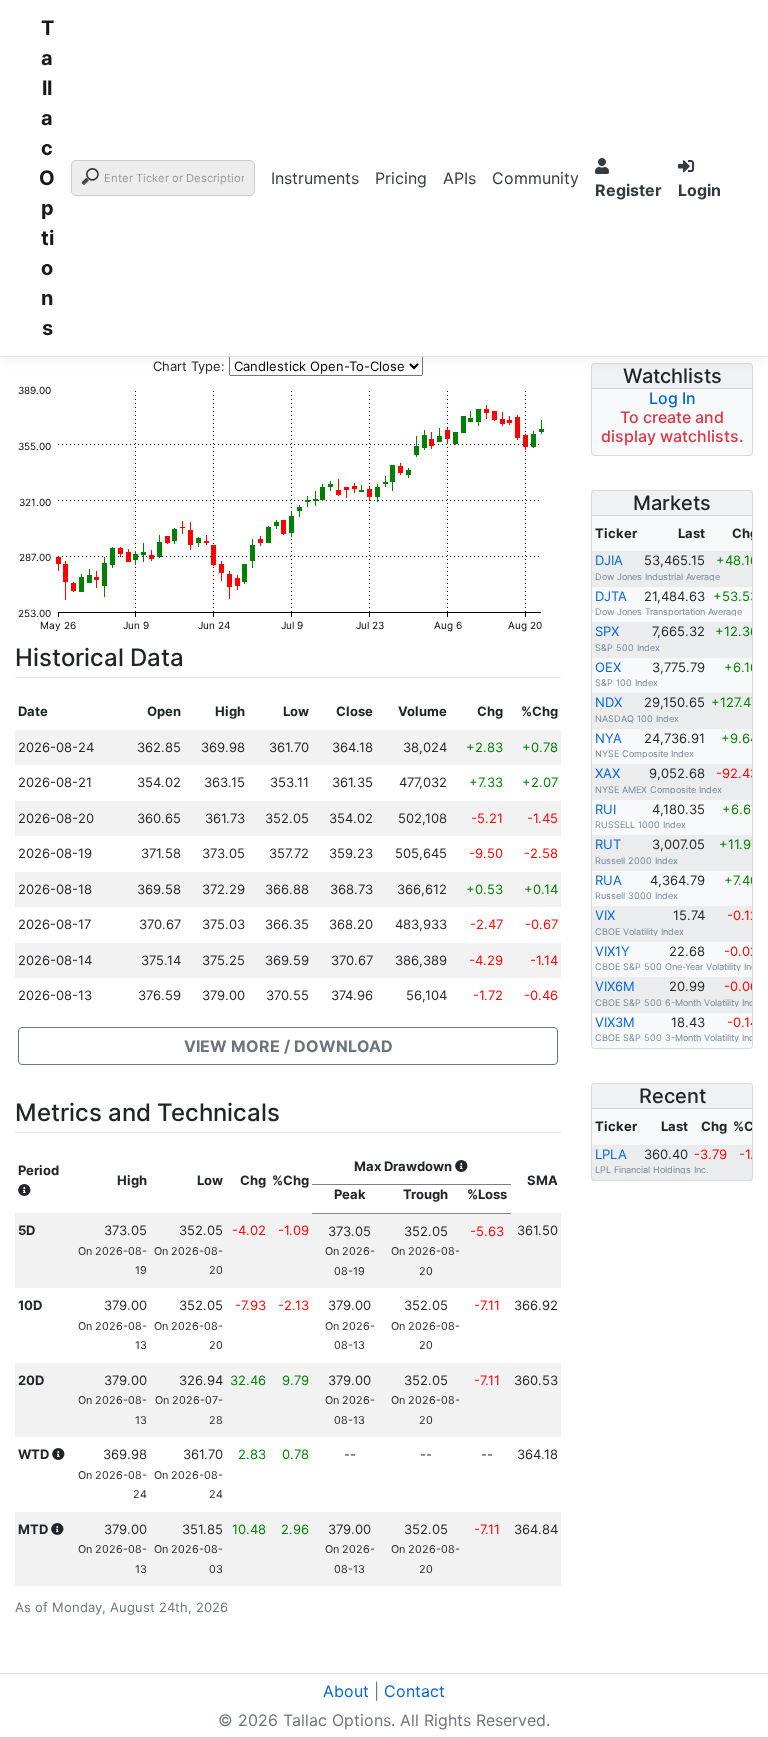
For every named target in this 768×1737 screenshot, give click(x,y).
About (346, 1691)
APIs (459, 178)
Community (535, 178)
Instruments (315, 178)
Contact (414, 1691)
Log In (672, 398)
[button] (288, 1046)
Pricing (401, 178)
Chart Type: (189, 366)
